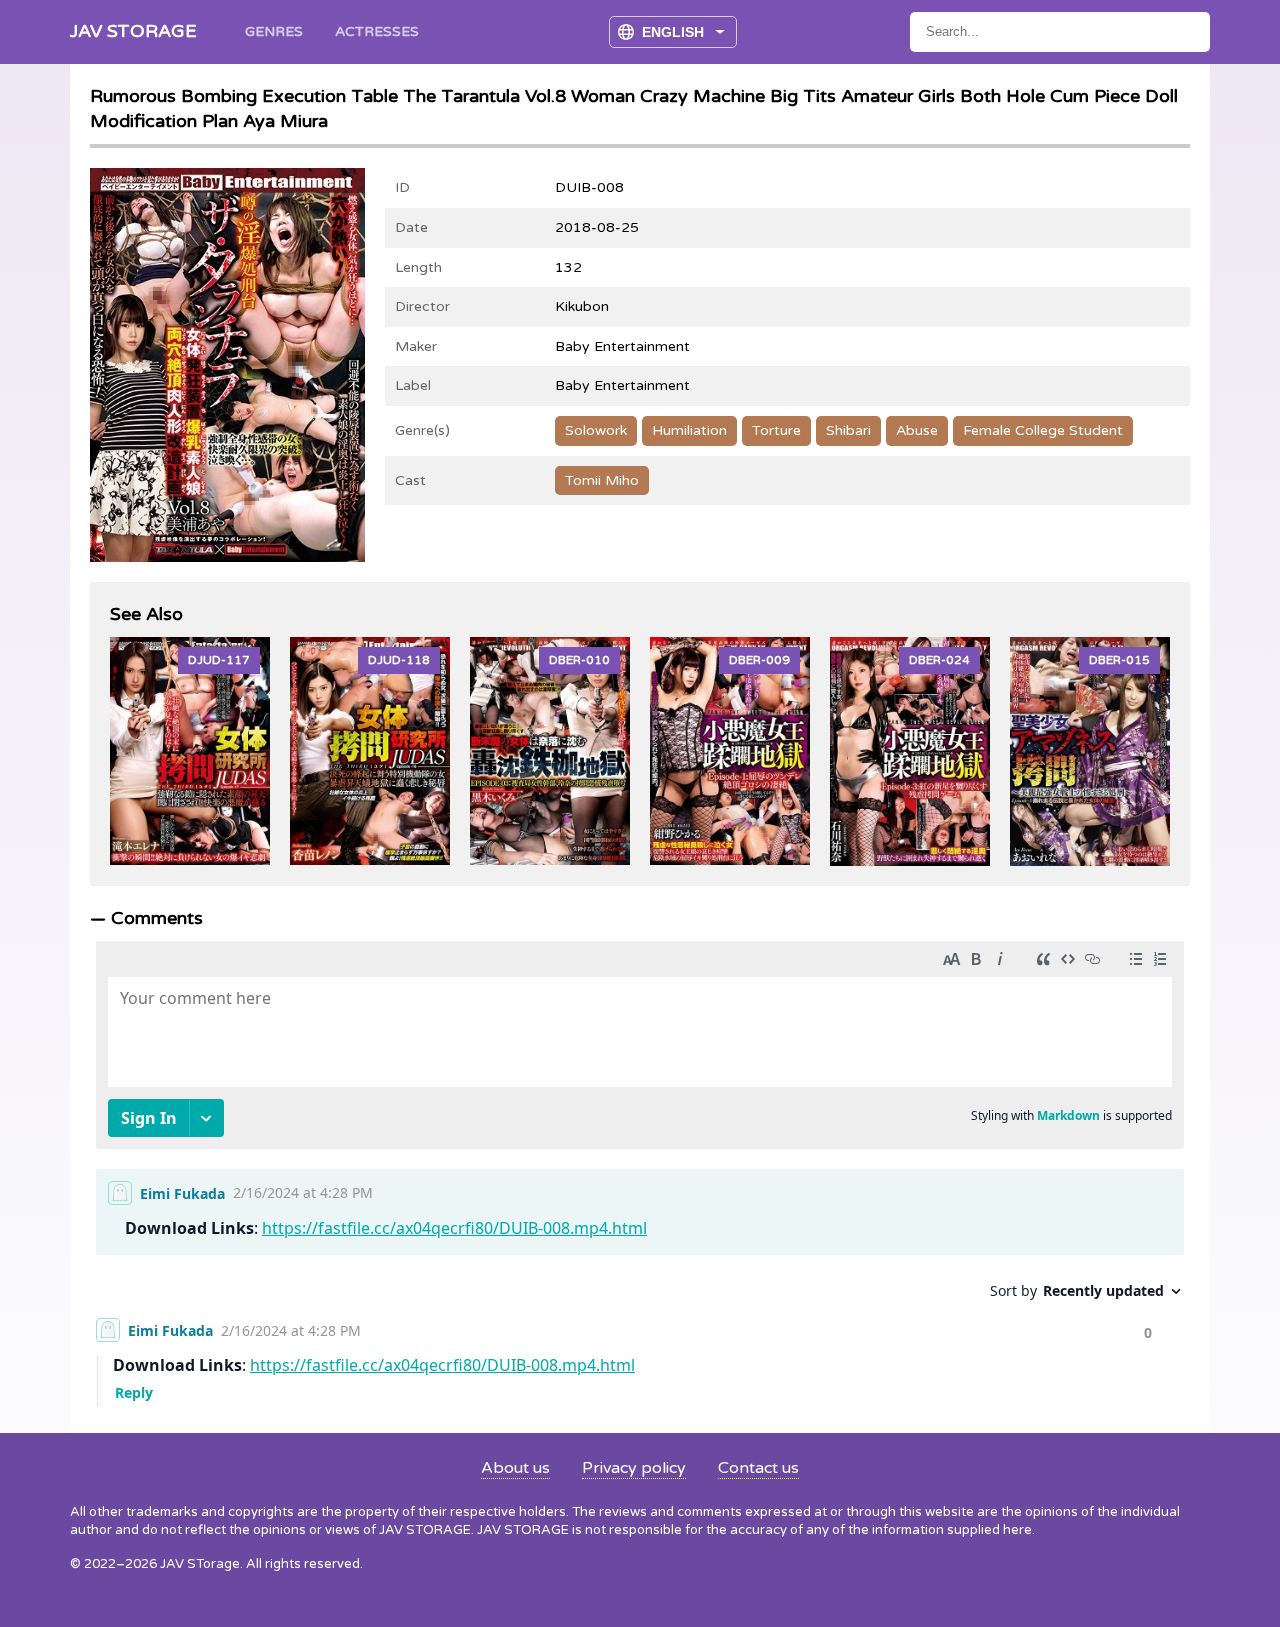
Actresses (377, 31)
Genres (274, 31)
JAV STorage (133, 31)
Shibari (848, 430)
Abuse (917, 430)
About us (515, 1468)
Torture (776, 430)
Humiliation (689, 430)
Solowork (596, 430)
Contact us (758, 1468)
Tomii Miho (602, 480)
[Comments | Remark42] (640, 1168)
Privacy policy (634, 1468)
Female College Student (1043, 430)
